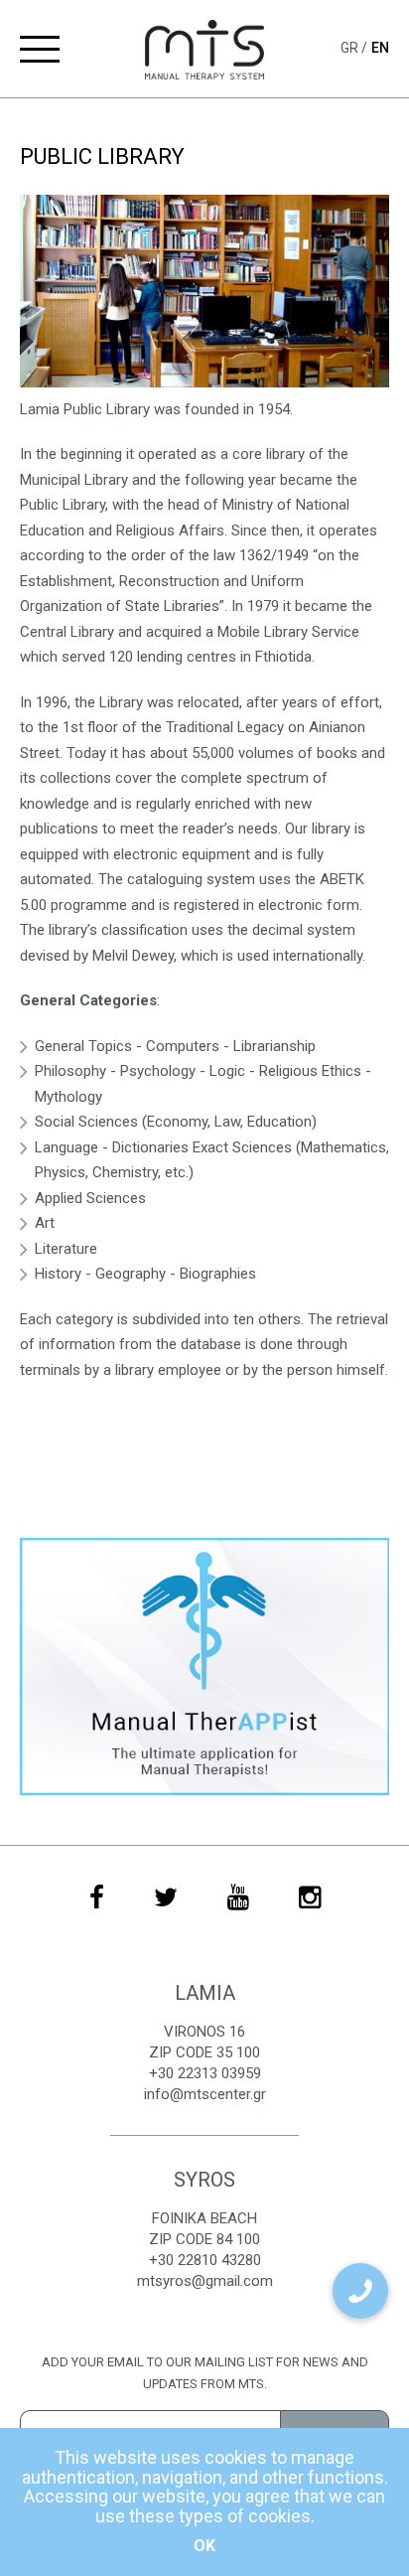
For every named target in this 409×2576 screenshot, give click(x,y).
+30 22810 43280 (205, 2260)
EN (380, 48)
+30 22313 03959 (205, 2073)
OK (204, 2546)
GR (351, 48)
